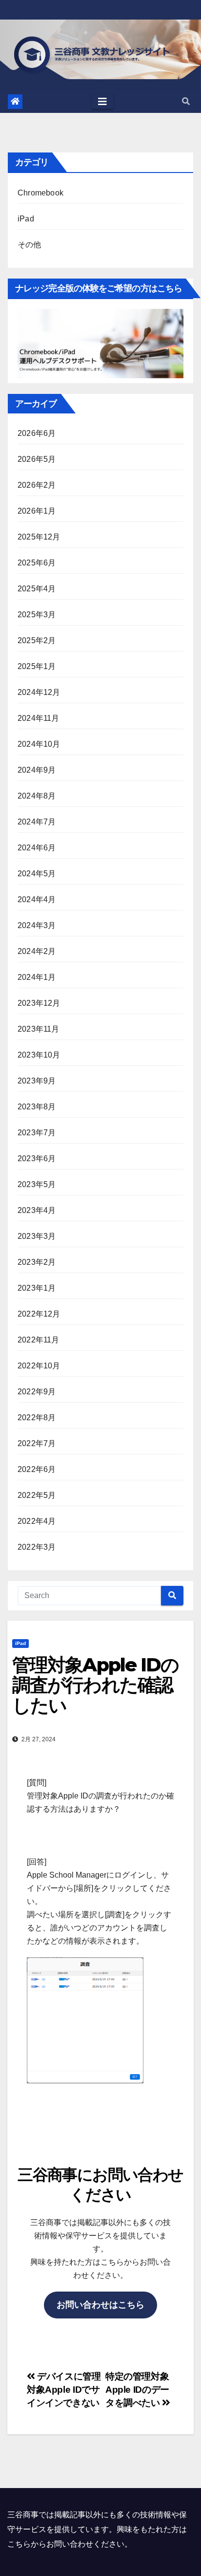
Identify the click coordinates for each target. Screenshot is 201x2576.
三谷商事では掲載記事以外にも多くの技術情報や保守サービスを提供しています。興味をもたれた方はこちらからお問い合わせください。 (97, 2529)
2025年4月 (37, 589)
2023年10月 (39, 1055)
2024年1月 (37, 977)
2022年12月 (39, 1314)
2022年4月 (37, 1521)
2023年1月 (37, 1288)
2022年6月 (37, 1469)
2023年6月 (37, 1158)
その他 (30, 245)
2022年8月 (37, 1418)
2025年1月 (37, 666)
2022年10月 (39, 1366)
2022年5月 (37, 1495)
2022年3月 (37, 1547)
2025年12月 (39, 537)
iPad (26, 219)
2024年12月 (39, 692)
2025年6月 (37, 563)
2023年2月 (37, 1262)
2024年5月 (37, 874)
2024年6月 (37, 848)
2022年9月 (37, 1392)
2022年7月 (37, 1443)
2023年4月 (37, 1210)
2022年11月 (39, 1340)
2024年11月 (39, 718)
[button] (186, 101)
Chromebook (40, 193)
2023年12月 (39, 1003)
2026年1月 (37, 511)
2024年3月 (37, 925)
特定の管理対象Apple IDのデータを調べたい (137, 2390)
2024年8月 (37, 796)
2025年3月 (37, 615)
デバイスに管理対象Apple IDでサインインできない (64, 2390)
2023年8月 (37, 1107)
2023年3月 (37, 1236)
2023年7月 (37, 1133)
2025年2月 (37, 640)
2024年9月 (37, 770)
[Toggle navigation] (102, 102)
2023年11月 (39, 1029)
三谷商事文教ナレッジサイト (101, 58)
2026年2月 (37, 485)
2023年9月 (37, 1081)
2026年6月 (37, 433)
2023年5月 (37, 1184)
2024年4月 (37, 899)
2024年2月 (37, 951)
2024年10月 (39, 744)
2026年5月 (37, 459)
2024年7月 (37, 822)
